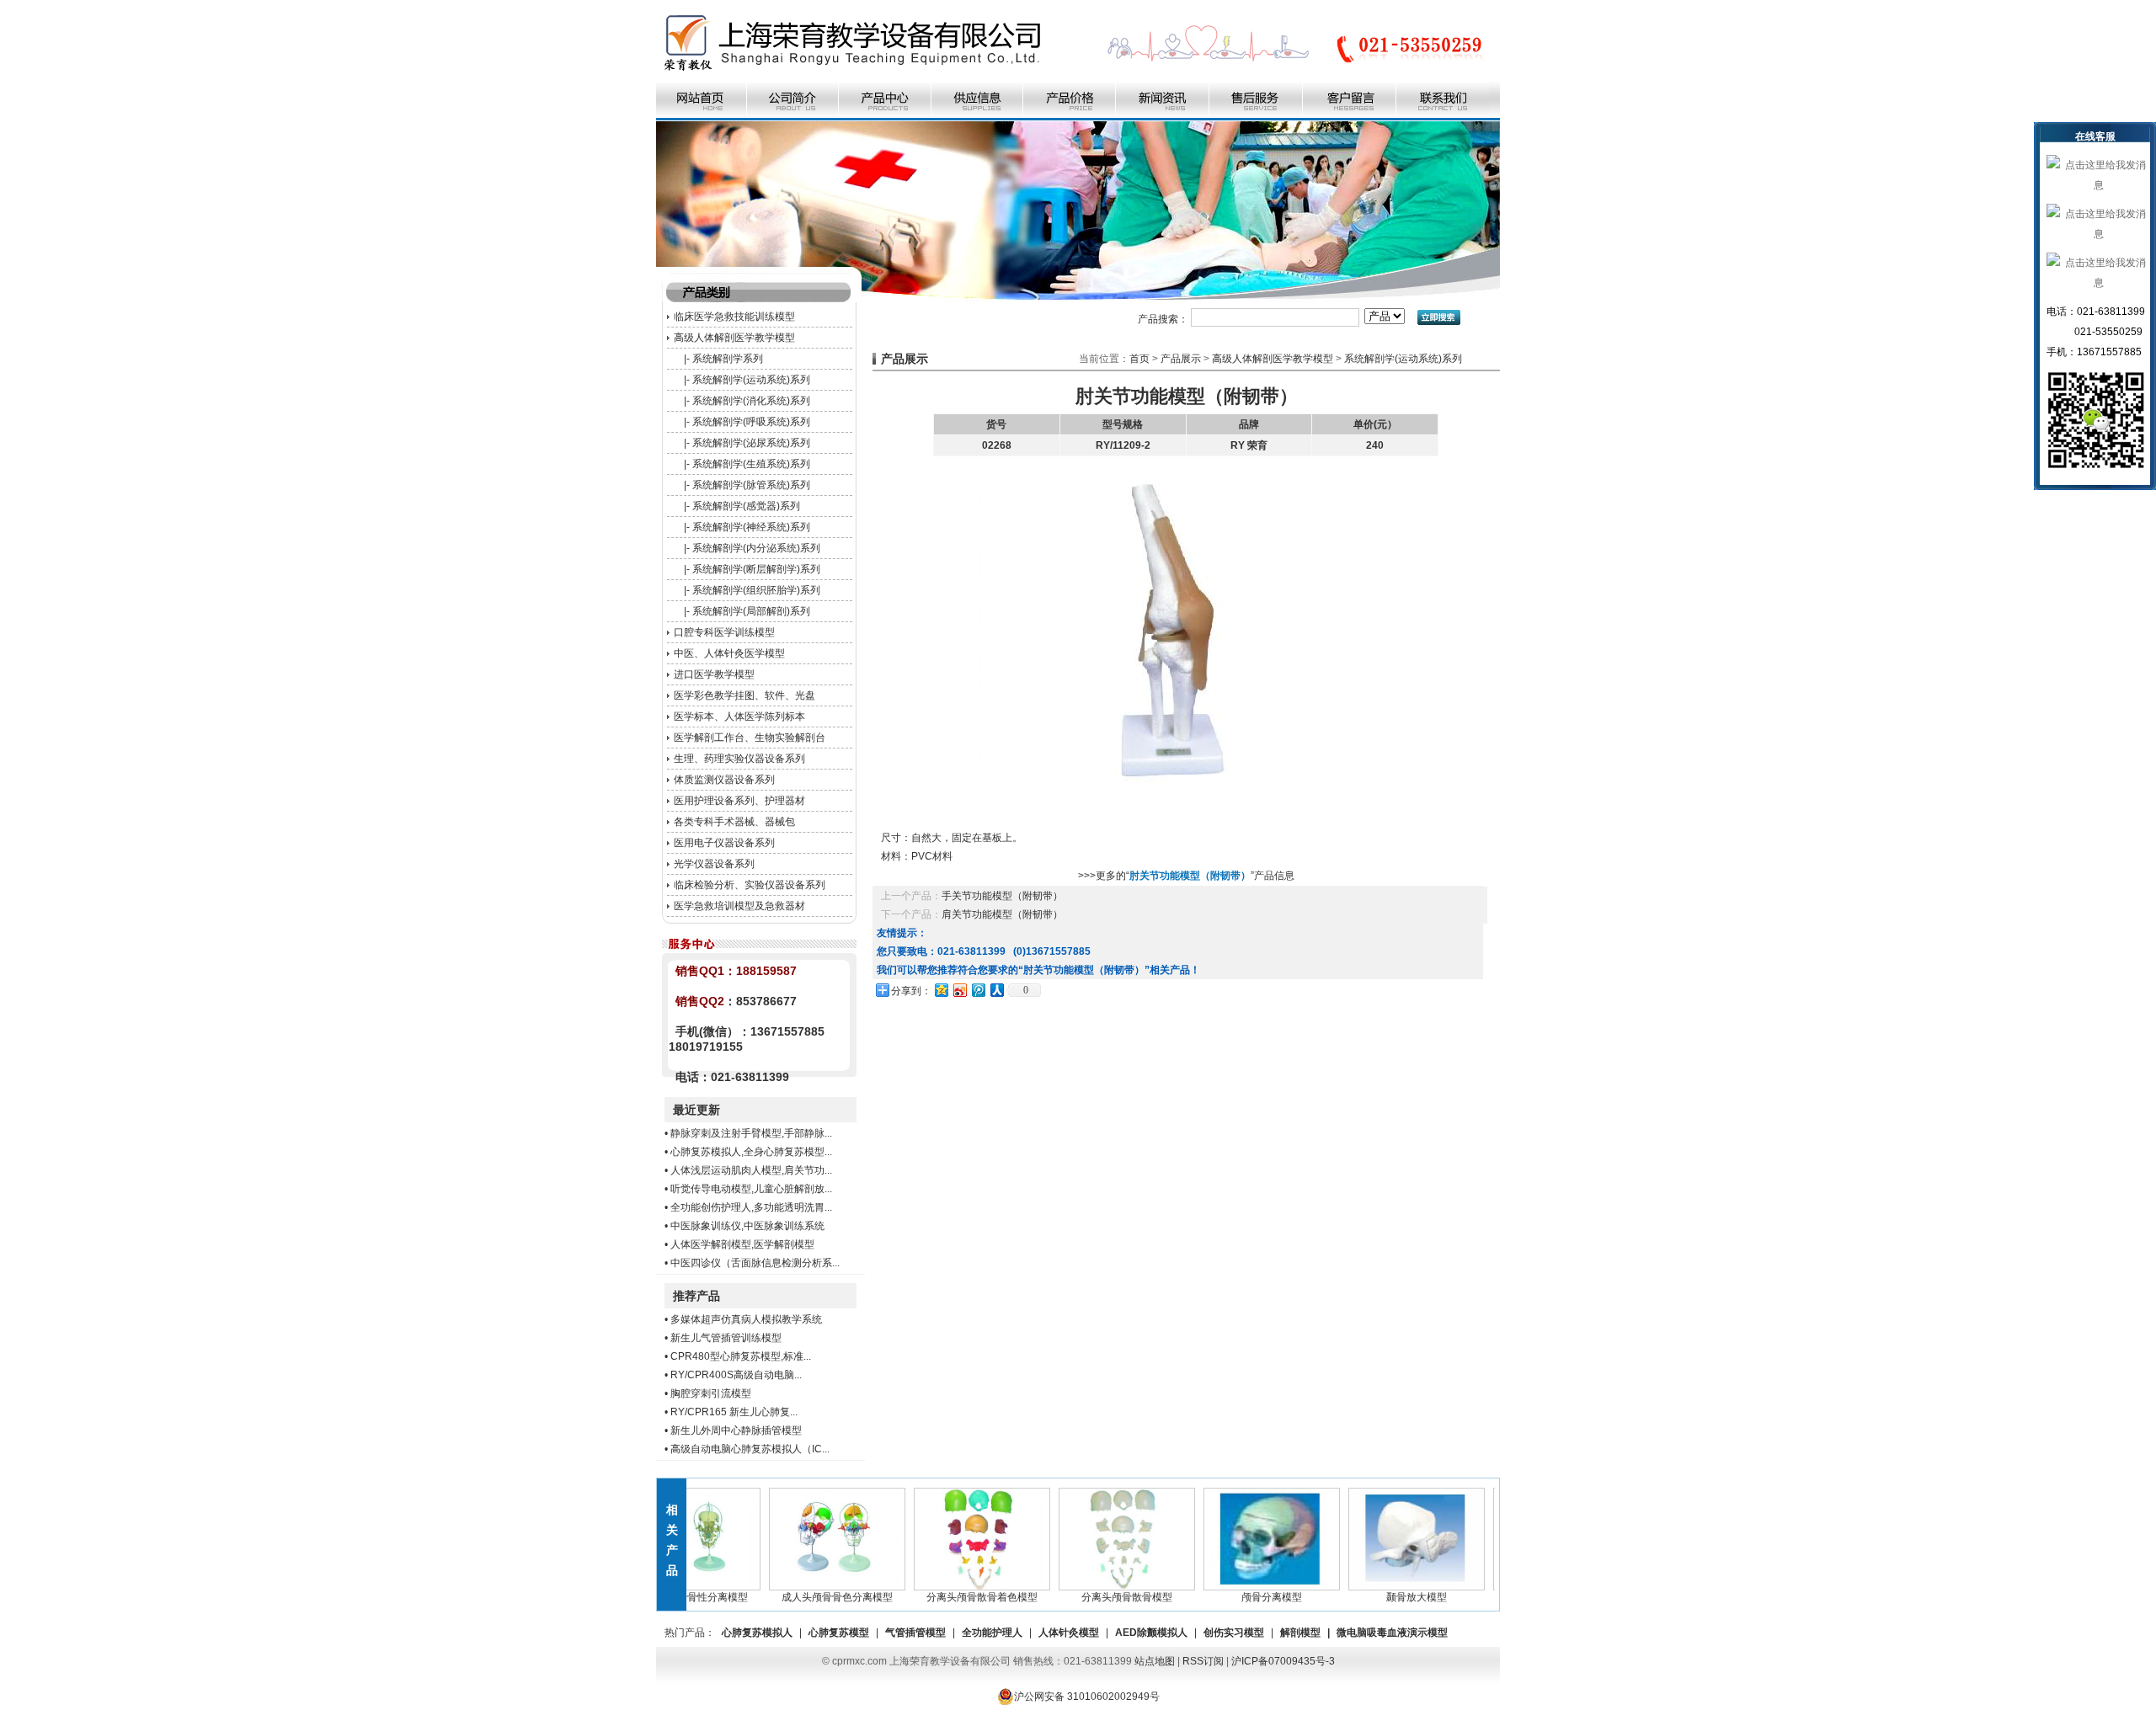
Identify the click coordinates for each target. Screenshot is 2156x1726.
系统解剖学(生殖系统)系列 (751, 464)
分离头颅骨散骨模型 (1098, 1597)
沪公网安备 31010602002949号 (1087, 1697)
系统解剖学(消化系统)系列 (751, 401)
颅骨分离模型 (1243, 1597)
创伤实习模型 (1234, 1633)
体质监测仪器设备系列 (724, 780)
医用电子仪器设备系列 (724, 843)
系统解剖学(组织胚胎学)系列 (756, 590)
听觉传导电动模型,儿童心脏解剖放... (751, 1189)
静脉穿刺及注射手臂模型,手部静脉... (751, 1133)
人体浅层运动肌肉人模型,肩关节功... (751, 1170)
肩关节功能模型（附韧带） (1002, 914)
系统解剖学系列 (728, 359)
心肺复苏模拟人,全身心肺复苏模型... (751, 1152)
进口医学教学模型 (714, 674)
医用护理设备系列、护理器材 (739, 801)
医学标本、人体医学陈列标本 (739, 717)
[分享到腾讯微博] (978, 990)
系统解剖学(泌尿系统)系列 (751, 443)
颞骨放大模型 (1388, 1597)
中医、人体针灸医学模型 (729, 653)
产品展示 (1181, 359)
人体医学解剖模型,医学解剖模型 (742, 1244)
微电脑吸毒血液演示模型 (1392, 1633)
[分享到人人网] (996, 990)
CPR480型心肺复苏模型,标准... (741, 1356)
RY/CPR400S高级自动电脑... (736, 1375)
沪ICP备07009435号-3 (1283, 1661)
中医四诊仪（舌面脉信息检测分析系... (755, 1263)
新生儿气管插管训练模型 (726, 1338)
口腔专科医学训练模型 (724, 632)
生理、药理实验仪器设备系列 (739, 759)
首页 (1139, 359)
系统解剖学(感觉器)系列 (746, 506)
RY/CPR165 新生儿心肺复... (734, 1412)
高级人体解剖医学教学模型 (734, 338)
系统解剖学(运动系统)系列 (751, 380)
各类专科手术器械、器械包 (734, 822)
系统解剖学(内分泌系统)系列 (756, 548)
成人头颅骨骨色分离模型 (808, 1597)
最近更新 (696, 1110)
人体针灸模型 (1069, 1633)
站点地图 (1155, 1661)
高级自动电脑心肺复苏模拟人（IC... (750, 1449)
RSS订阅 (1203, 1661)
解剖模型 (1300, 1633)
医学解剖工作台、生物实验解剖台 (750, 738)
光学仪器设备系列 (714, 864)
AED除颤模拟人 (1151, 1633)
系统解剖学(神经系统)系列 (751, 527)
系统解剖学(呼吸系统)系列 (751, 422)
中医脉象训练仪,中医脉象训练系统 (747, 1226)
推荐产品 (696, 1296)
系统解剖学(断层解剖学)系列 (756, 569)
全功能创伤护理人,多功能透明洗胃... (751, 1207)
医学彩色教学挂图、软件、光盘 (744, 695)
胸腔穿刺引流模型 (711, 1393)
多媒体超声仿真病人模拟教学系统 (746, 1319)
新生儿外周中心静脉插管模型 (736, 1430)
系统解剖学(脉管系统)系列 (751, 485)
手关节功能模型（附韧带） (1002, 896)
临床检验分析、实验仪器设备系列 (750, 885)
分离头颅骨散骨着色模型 (953, 1597)
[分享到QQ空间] (941, 990)
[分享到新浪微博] (959, 990)
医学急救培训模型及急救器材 (739, 906)
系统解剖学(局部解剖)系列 (751, 611)
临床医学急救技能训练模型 (734, 317)
